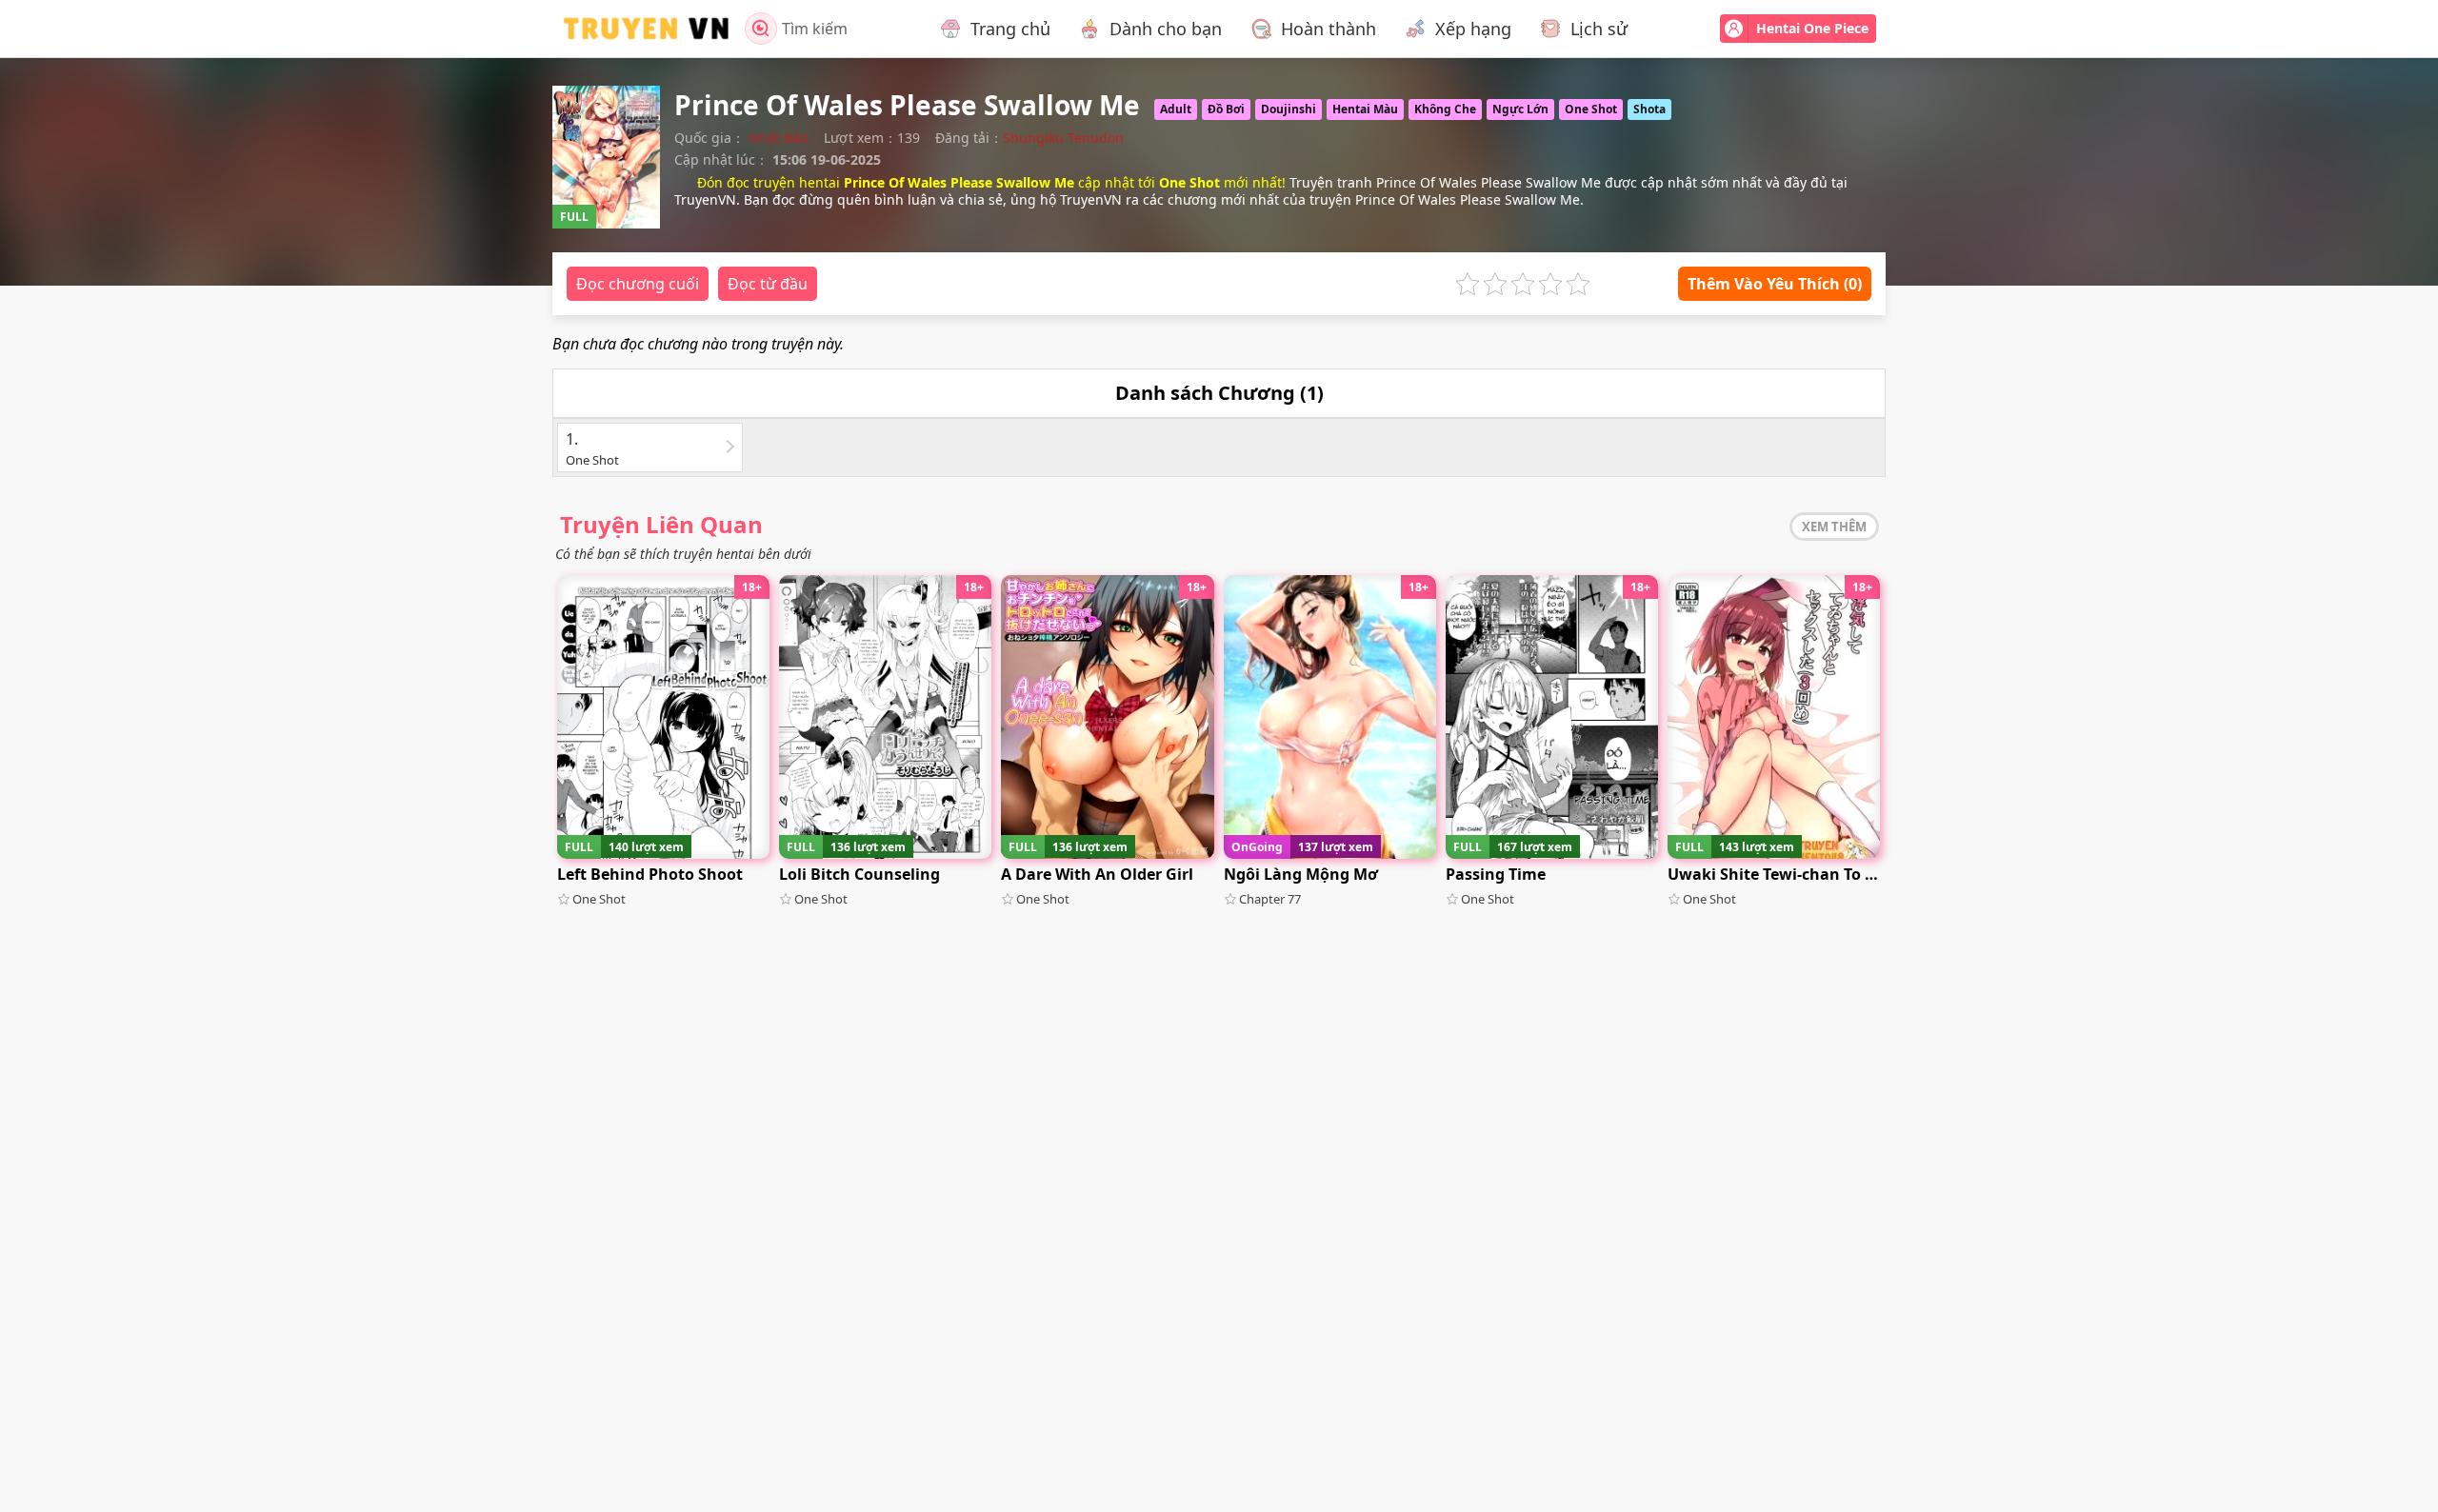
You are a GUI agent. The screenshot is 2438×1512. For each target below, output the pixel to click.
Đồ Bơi (1226, 109)
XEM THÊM (1834, 527)
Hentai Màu (1365, 109)
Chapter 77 (1270, 899)
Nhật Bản (779, 138)
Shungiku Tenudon (1063, 138)
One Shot (1591, 109)
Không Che (1445, 109)
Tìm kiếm (815, 29)
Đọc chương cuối (638, 284)
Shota (1649, 109)
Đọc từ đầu (768, 284)
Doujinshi (1289, 109)
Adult (1176, 109)
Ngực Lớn (1520, 109)
